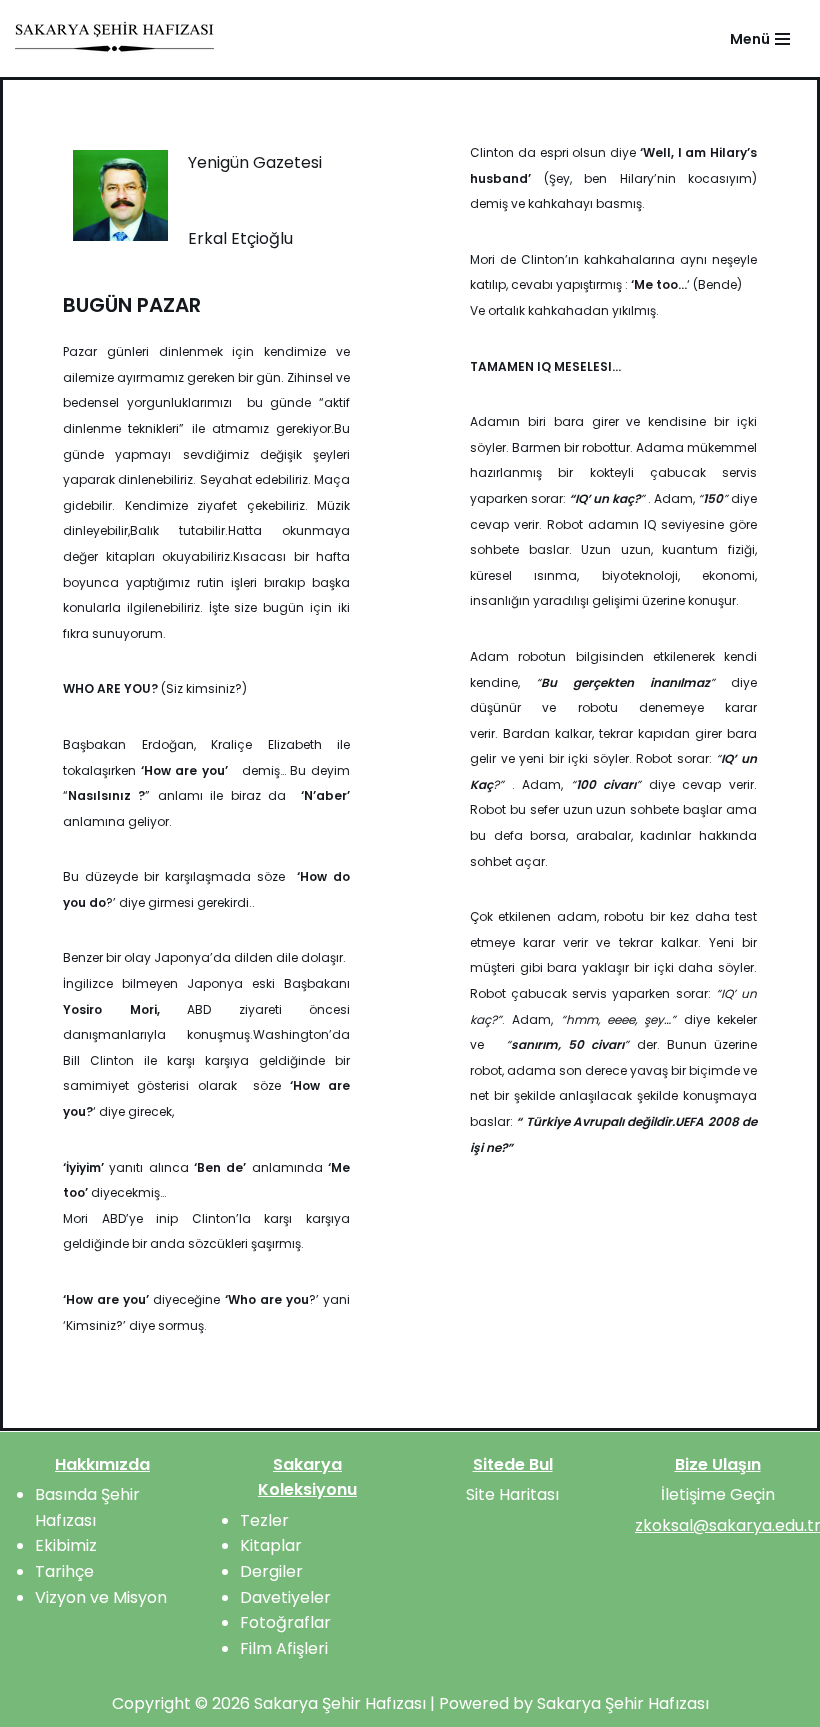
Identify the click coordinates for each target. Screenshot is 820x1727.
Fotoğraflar (285, 1622)
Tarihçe (64, 1571)
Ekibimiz (66, 1545)
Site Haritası (512, 1494)
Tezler (264, 1520)
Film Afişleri (284, 1648)
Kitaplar (271, 1545)
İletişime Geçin (718, 1494)
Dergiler (271, 1571)
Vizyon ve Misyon (101, 1597)
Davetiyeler (285, 1597)
